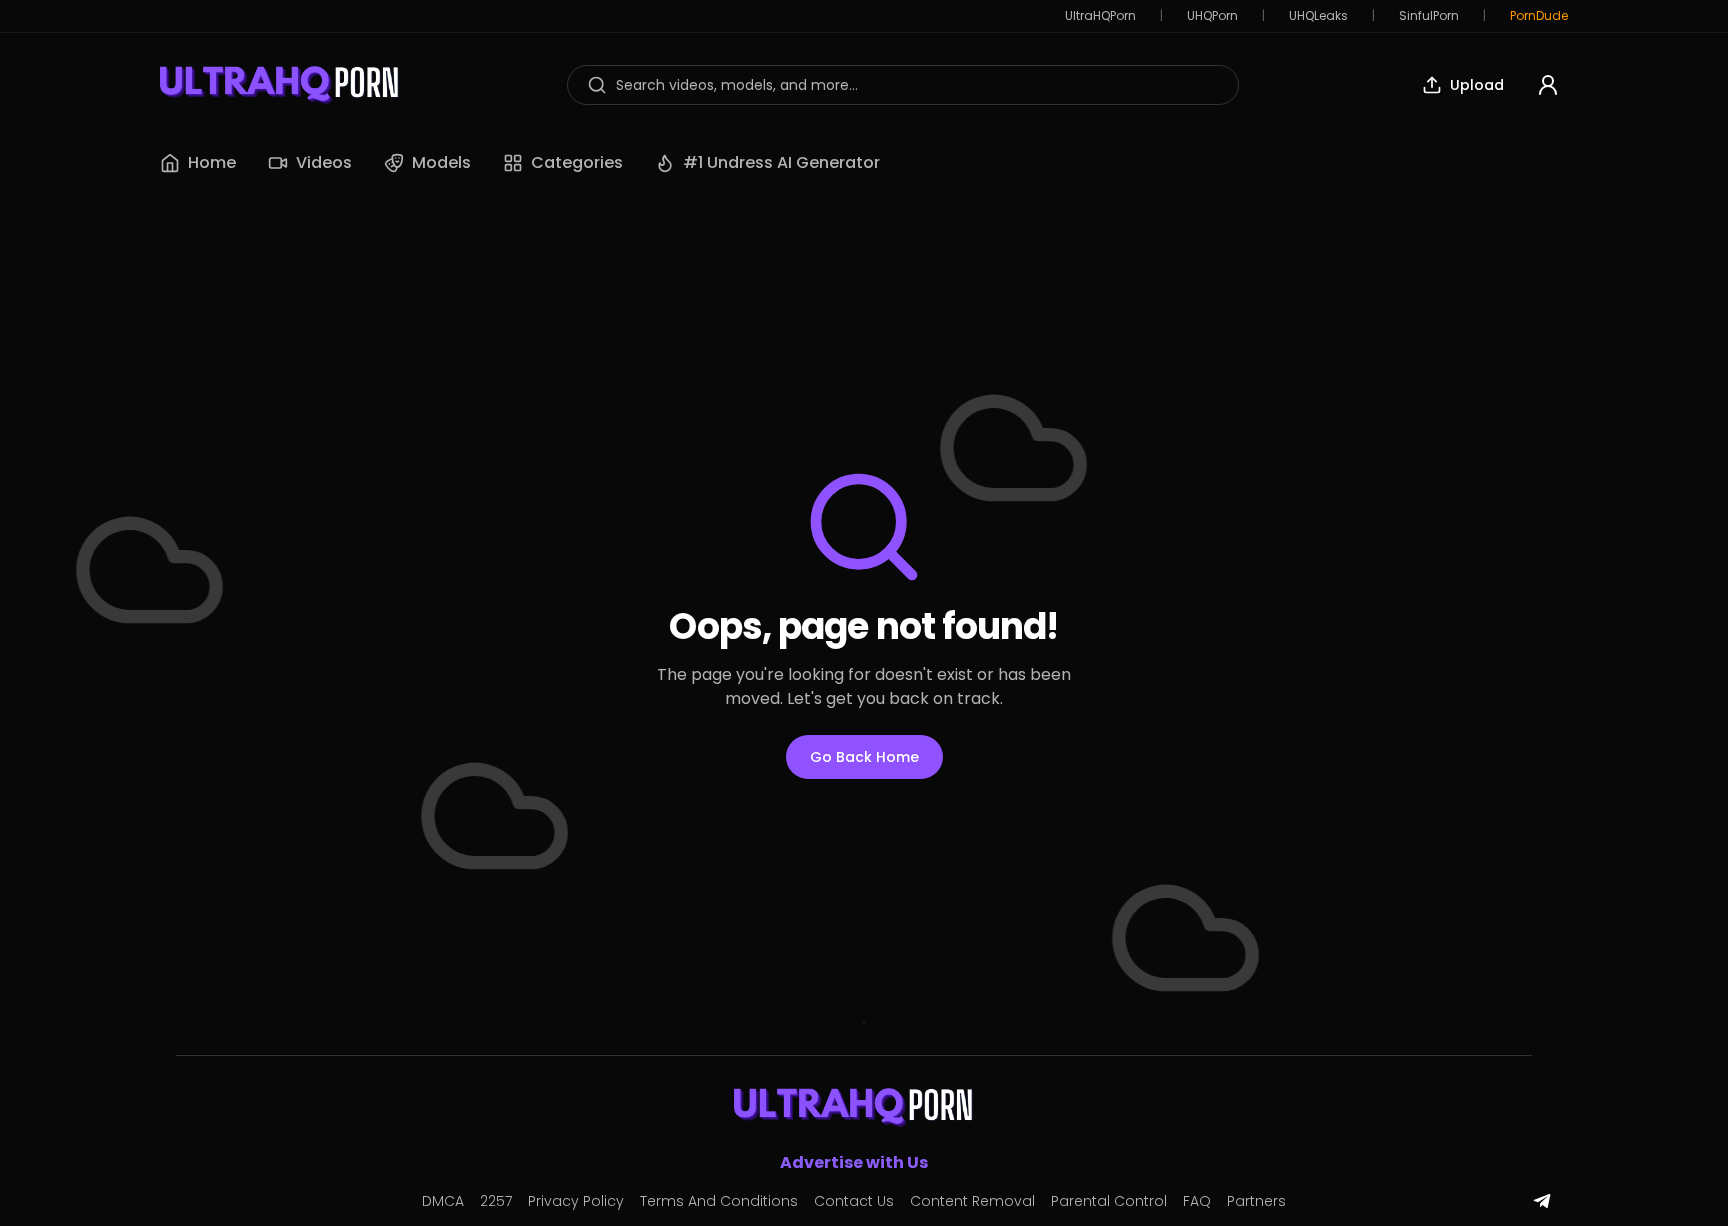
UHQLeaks (1318, 16)
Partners (1256, 1201)
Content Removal (972, 1201)
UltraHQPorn (1100, 16)
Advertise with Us (854, 1162)
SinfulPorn (1429, 16)
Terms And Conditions (719, 1201)
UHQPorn (1212, 16)
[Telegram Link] (1542, 1201)
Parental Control (1109, 1201)
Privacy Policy (576, 1201)
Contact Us (854, 1201)
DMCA (443, 1201)
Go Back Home (864, 757)
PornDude (1539, 16)
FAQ (1197, 1201)
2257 (496, 1201)
